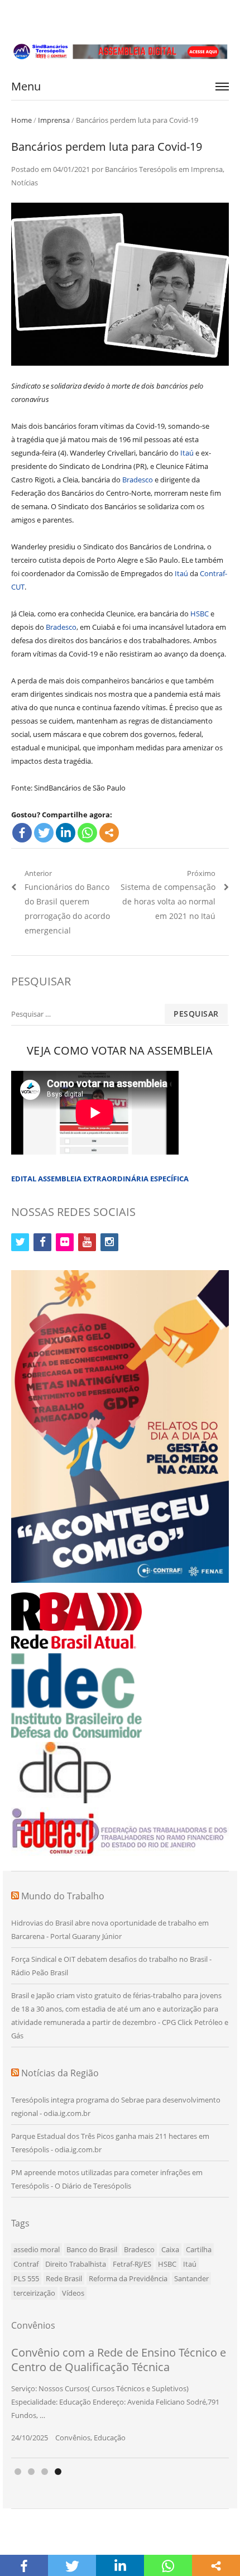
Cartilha (199, 2249)
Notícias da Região (60, 2073)
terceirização (34, 2293)
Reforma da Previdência (128, 2278)
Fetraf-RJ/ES (132, 2264)
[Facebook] (22, 833)
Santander (191, 2278)
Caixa (170, 2249)
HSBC (200, 614)
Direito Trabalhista (76, 2264)
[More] (109, 833)
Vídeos (73, 2293)
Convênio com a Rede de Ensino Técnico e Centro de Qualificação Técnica (119, 2360)
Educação (110, 2438)
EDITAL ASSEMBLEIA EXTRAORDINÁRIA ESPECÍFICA (100, 1179)
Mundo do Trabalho (63, 1896)
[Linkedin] (66, 833)
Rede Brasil (64, 2278)
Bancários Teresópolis (141, 169)
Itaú (187, 453)
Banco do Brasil (92, 2249)
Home (21, 120)
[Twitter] (44, 833)
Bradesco (138, 480)
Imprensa (54, 120)
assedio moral (37, 2249)
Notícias (25, 183)
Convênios (73, 2438)
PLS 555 (26, 2278)
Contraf (26, 2264)
